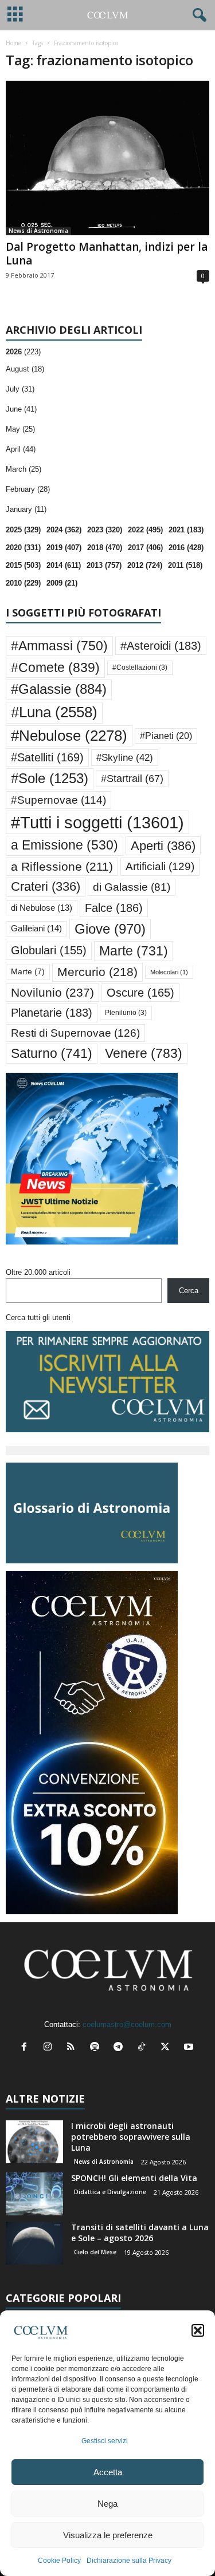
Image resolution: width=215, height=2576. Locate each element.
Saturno (52, 1053)
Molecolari (169, 972)
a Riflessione (62, 866)
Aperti (163, 846)
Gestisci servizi (105, 2441)
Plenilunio (126, 1013)
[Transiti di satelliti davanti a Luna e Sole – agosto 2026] (34, 2243)
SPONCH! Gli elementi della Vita (134, 2178)
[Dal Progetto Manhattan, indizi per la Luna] (107, 158)
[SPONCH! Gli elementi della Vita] (34, 2194)
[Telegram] (121, 2048)
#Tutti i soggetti (97, 822)
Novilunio (52, 992)
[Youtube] (190, 2048)
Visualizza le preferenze (108, 2535)
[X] (168, 2048)
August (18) (25, 369)
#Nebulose (69, 736)
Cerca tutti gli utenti (38, 1317)
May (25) (20, 429)
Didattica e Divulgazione (110, 2192)
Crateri (46, 887)
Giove (110, 929)
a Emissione (64, 845)
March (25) (24, 469)
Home (13, 43)
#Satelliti (47, 757)
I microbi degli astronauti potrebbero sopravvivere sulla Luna (131, 2137)
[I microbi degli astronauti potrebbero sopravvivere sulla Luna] (34, 2142)
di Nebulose (42, 908)
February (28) (28, 489)
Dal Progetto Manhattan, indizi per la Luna (107, 254)
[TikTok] (144, 2048)
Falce (114, 908)
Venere (144, 1053)
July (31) (20, 389)
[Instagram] (50, 2048)
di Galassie (132, 887)
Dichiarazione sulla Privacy (129, 2561)
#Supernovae (58, 800)
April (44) (21, 449)
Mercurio (97, 972)
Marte (134, 951)
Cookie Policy (59, 2561)
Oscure (140, 993)
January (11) (26, 509)
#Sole (50, 778)
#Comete (55, 667)
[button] (198, 2330)
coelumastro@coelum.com (127, 2024)
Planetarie (52, 1013)
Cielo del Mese (95, 2252)
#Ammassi (59, 646)
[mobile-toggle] (15, 15)
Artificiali (160, 866)
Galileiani (36, 928)
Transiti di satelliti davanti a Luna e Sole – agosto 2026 (140, 2233)
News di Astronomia (38, 231)
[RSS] (74, 2048)
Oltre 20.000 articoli (38, 1272)
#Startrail (132, 779)
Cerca (189, 1291)
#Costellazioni (140, 667)
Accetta (108, 2472)
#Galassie (59, 689)
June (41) (21, 409)
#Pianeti (166, 736)
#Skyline (125, 757)
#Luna (54, 712)
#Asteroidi (161, 646)
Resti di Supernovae (75, 1033)
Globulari (49, 950)
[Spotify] (97, 2048)
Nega (107, 2504)
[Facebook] (27, 2048)
